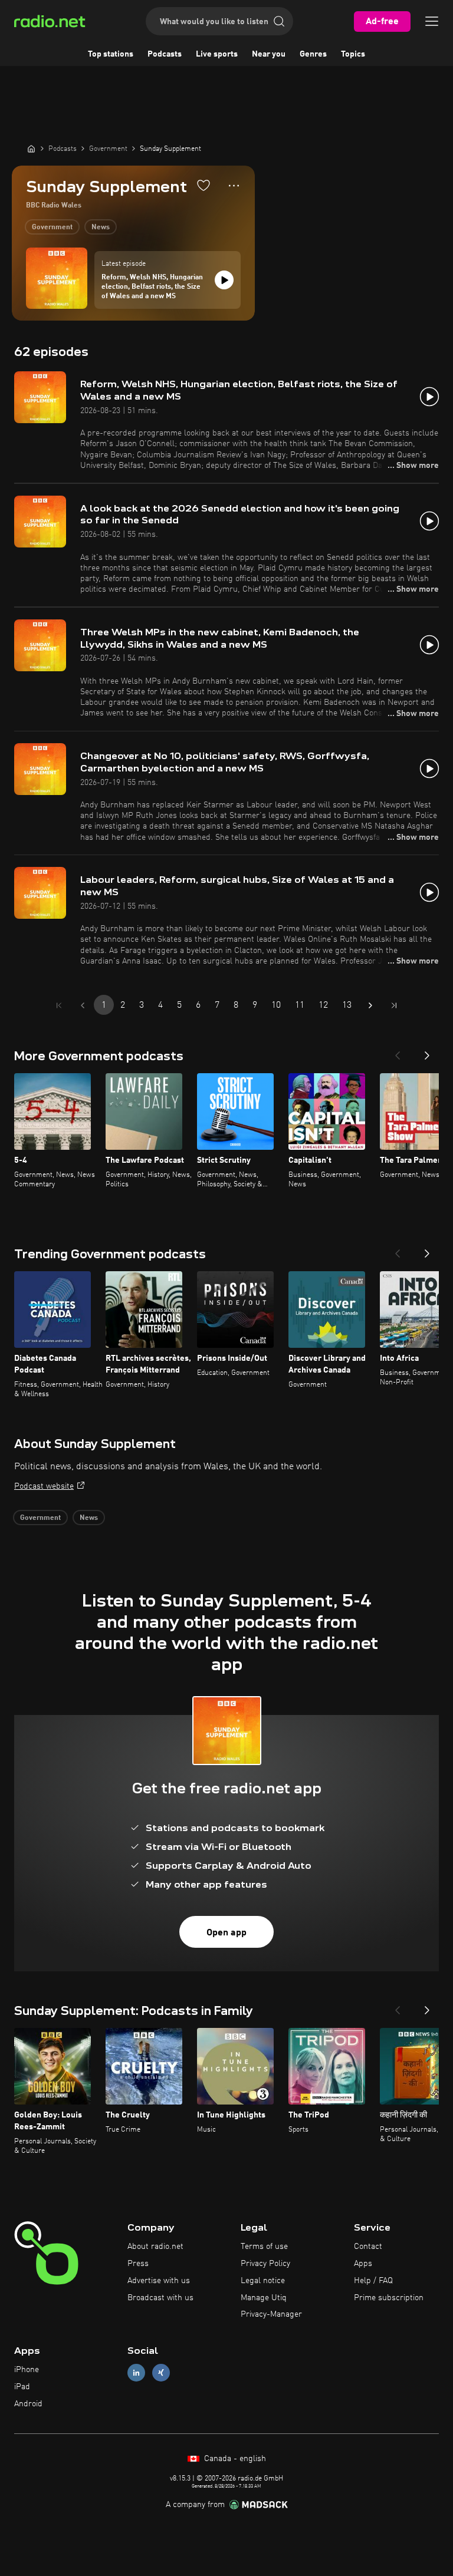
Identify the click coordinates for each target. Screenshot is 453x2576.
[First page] (59, 1005)
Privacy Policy (265, 2264)
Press (138, 2264)
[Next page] (370, 1005)
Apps (363, 2264)
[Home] (31, 149)
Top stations (111, 54)
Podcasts (165, 54)
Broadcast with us (160, 2298)
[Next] (427, 1052)
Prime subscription (389, 2298)
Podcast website (44, 1486)
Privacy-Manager (271, 2314)
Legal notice (263, 2281)
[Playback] (224, 280)
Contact (368, 2247)
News (101, 227)
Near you (269, 54)
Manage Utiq (264, 2298)
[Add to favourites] (203, 185)
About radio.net (155, 2247)
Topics (353, 54)
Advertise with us (159, 2281)
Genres (313, 54)
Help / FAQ (373, 2281)
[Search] (279, 21)
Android (28, 2404)
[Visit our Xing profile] (161, 2373)
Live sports (217, 54)
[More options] (234, 186)
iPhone (27, 2370)
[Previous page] (83, 1005)
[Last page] (394, 1005)
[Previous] (398, 1052)
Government (52, 227)
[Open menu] (432, 21)
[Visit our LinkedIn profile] (136, 2373)
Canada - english (234, 2459)
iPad (22, 2387)
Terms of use (264, 2247)
